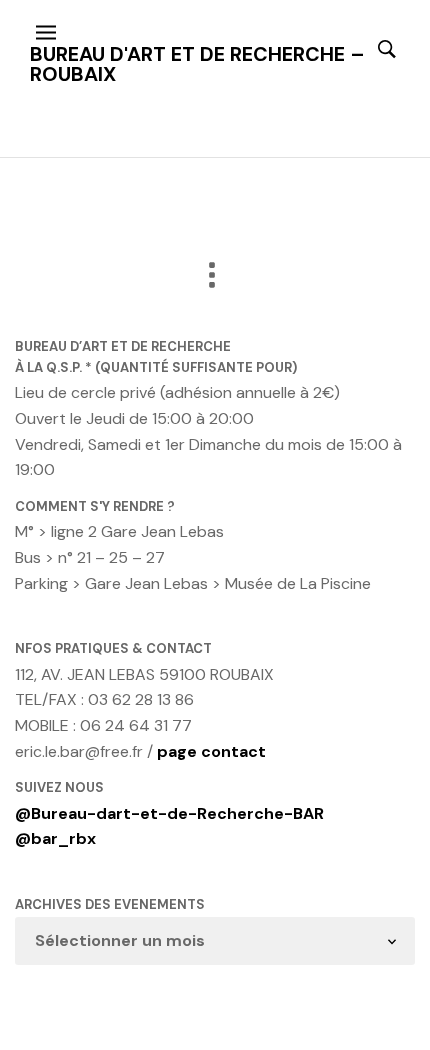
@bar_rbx (55, 838)
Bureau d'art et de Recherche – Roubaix (197, 64)
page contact (211, 751)
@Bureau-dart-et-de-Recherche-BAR (169, 813)
